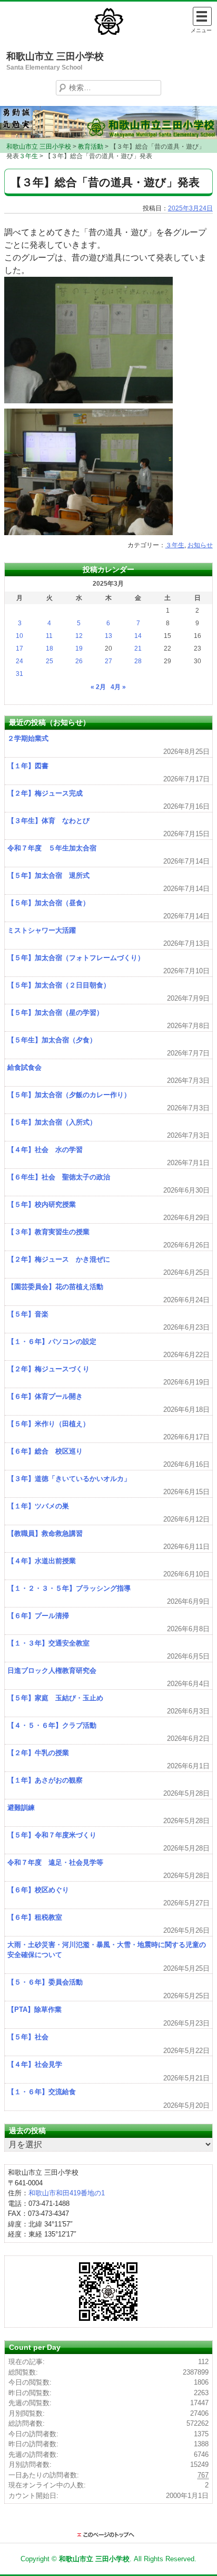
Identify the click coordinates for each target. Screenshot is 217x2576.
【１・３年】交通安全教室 (48, 1643)
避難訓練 (21, 1808)
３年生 (175, 545)
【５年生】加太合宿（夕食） (52, 1040)
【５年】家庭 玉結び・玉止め (55, 1698)
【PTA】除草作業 (34, 2010)
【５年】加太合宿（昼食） (48, 903)
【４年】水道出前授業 (42, 1561)
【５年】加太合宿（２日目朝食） (59, 985)
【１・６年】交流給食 (42, 2092)
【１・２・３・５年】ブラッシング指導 (69, 1588)
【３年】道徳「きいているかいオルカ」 (69, 1479)
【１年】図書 (28, 766)
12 (79, 636)
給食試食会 (24, 1067)
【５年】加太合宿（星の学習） (55, 1013)
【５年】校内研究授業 (42, 1204)
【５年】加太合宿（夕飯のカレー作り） (69, 1095)
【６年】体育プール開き (45, 1396)
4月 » (118, 687)
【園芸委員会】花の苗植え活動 (55, 1287)
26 (79, 661)
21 (138, 648)
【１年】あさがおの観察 (45, 1780)
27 (108, 661)
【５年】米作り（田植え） (48, 1424)
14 (138, 636)
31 (19, 674)
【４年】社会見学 (35, 2064)
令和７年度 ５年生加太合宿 (52, 848)
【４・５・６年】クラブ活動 (52, 1725)
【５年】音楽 (28, 1314)
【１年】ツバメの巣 (38, 1506)
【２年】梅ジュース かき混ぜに (59, 1259)
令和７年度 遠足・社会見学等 (55, 1862)
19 (79, 648)
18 (50, 648)
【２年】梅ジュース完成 (45, 793)
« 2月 (98, 687)
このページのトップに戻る (108, 2535)
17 (19, 648)
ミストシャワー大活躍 (42, 930)
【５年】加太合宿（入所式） (52, 1122)
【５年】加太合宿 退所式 (48, 875)
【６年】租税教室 (35, 1917)
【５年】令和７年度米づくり (52, 1835)
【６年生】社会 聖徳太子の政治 (59, 1177)
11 (49, 636)
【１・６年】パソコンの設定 (52, 1342)
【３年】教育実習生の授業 (48, 1232)
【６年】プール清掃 (38, 1616)
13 (108, 636)
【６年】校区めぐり (38, 1890)
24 (19, 661)
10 (19, 636)
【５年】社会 (28, 2037)
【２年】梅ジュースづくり (48, 1369)
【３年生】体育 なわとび (48, 821)
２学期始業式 (28, 738)
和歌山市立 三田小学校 (55, 56)
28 (138, 661)
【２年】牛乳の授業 (38, 1753)
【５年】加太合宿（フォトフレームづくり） (76, 958)
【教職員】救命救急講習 (45, 1533)
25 (50, 661)
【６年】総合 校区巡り (45, 1451)
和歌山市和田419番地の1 (67, 2193)
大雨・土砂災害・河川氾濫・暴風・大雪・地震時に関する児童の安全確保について (107, 1950)
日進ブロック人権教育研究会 (52, 1670)
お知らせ (200, 545)
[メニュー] (202, 16)
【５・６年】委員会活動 (45, 1982)
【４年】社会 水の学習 (45, 1150)
